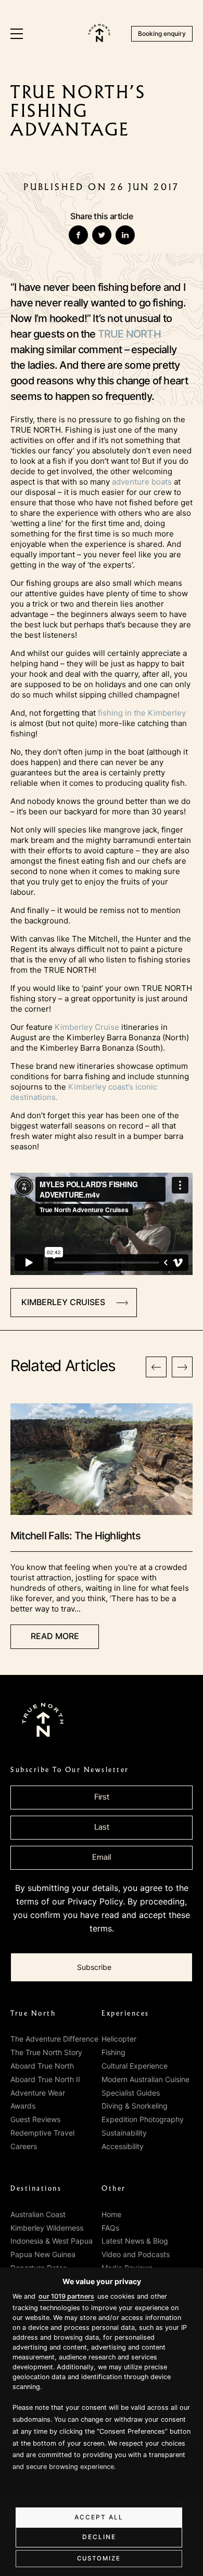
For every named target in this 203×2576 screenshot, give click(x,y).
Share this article (102, 216)
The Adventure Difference (54, 2039)
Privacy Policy (95, 1901)
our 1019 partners (66, 2296)
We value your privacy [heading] (102, 2281)
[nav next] (182, 1367)
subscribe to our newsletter (70, 1770)
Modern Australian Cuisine (145, 2079)
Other (114, 2189)
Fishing (113, 2052)
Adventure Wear (38, 2093)
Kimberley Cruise (87, 1027)
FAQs (110, 2228)
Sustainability (124, 2133)
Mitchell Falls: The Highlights (75, 1536)
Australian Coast (38, 2214)
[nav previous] (156, 1367)
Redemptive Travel (42, 2133)
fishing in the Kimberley (142, 713)
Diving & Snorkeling (135, 2106)
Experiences (125, 2014)
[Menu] (17, 34)
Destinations (36, 2189)
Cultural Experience (135, 2066)
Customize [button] (99, 2558)
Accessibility (123, 2146)
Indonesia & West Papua (52, 2241)
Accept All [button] (99, 2517)
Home (111, 2214)
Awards (23, 2106)
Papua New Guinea (43, 2254)
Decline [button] (99, 2537)
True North (33, 2014)
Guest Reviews (35, 2119)
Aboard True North (42, 2066)
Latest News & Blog (135, 2241)
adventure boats (142, 482)
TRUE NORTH (129, 334)
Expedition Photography (143, 2119)
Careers (24, 2146)
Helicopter (119, 2039)
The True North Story (46, 2052)
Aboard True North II (45, 2079)
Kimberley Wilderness (47, 2228)
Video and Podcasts (136, 2254)
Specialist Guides (131, 2093)
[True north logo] (99, 39)
